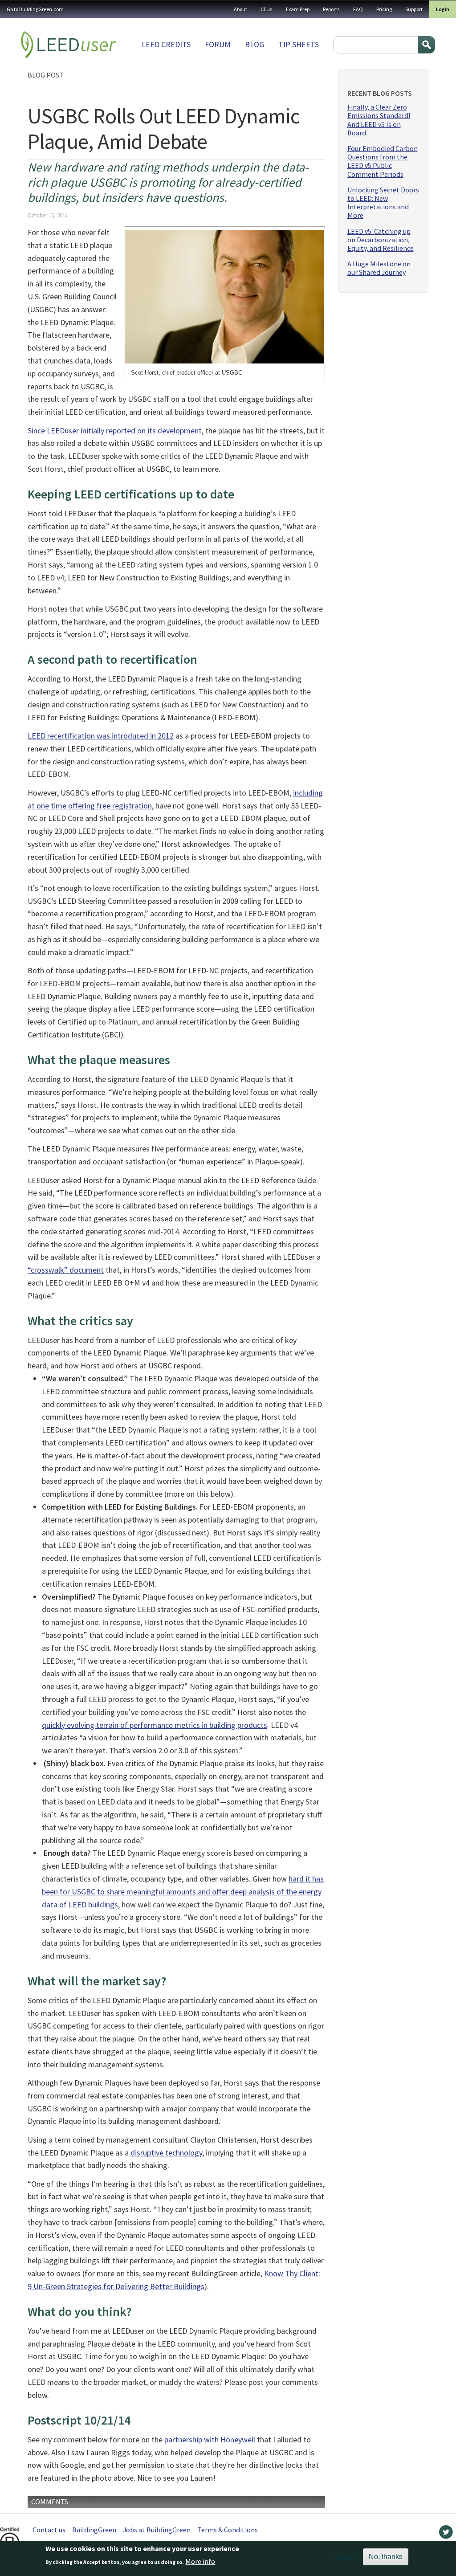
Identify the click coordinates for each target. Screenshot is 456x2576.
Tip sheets (299, 44)
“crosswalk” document (66, 1270)
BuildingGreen (94, 2530)
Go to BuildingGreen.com (35, 9)
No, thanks (386, 2557)
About (240, 9)
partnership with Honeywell (210, 2439)
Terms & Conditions (228, 2530)
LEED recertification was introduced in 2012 (101, 736)
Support (414, 9)
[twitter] (446, 2534)
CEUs (267, 9)
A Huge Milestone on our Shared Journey (379, 268)
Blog (254, 44)
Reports (331, 9)
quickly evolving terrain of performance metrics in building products (155, 1725)
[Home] (69, 45)
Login (443, 9)
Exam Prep (298, 9)
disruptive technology (166, 2153)
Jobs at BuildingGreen (157, 2530)
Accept (345, 2557)
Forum (218, 44)
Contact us (49, 2530)
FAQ (358, 9)
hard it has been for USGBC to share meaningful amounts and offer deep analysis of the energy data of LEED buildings (183, 1892)
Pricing (384, 9)
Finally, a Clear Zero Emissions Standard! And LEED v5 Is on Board (379, 120)
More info (200, 2561)
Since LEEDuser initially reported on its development (115, 431)
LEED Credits (166, 44)
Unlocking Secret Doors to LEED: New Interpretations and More (383, 203)
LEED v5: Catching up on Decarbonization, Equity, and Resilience (381, 240)
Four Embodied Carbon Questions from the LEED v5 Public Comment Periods (383, 161)
